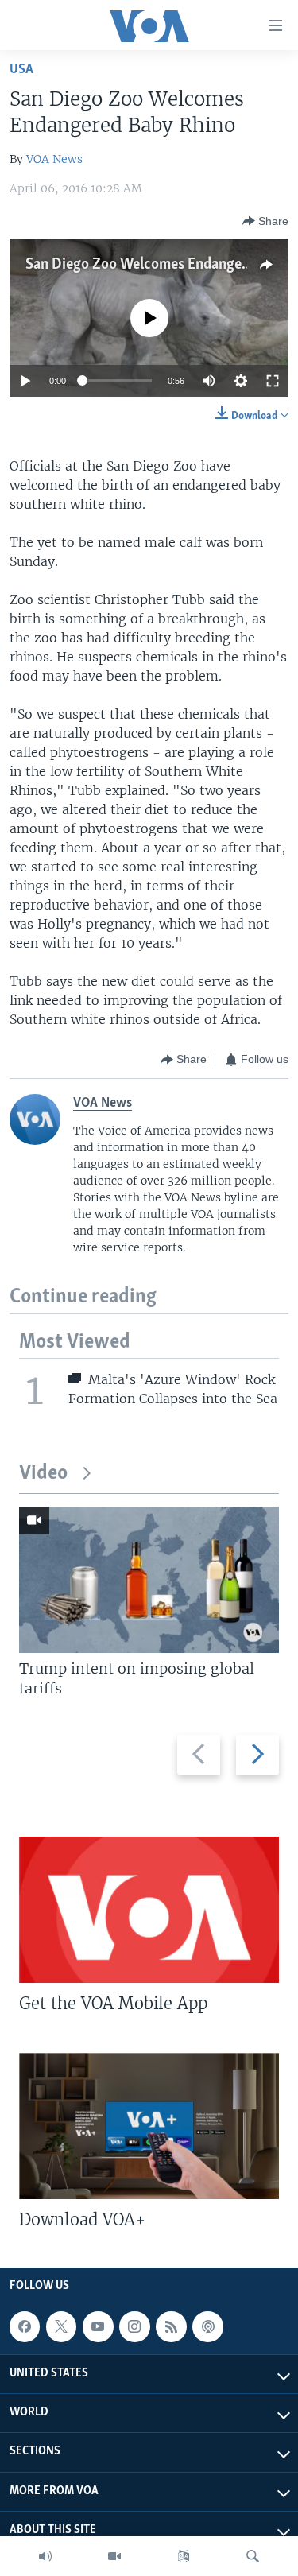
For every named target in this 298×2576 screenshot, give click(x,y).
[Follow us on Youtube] (98, 2326)
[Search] (253, 2556)
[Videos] (114, 2556)
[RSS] (171, 2326)
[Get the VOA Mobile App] (149, 1910)
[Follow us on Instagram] (134, 2326)
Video (43, 1474)
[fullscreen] (273, 381)
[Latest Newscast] (45, 2556)
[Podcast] (207, 2326)
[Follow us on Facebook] (25, 2326)
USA (21, 70)
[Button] (265, 221)
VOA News (54, 159)
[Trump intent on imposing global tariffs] (149, 1580)
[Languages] (184, 2556)
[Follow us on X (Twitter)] (61, 2326)
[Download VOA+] (149, 2126)
